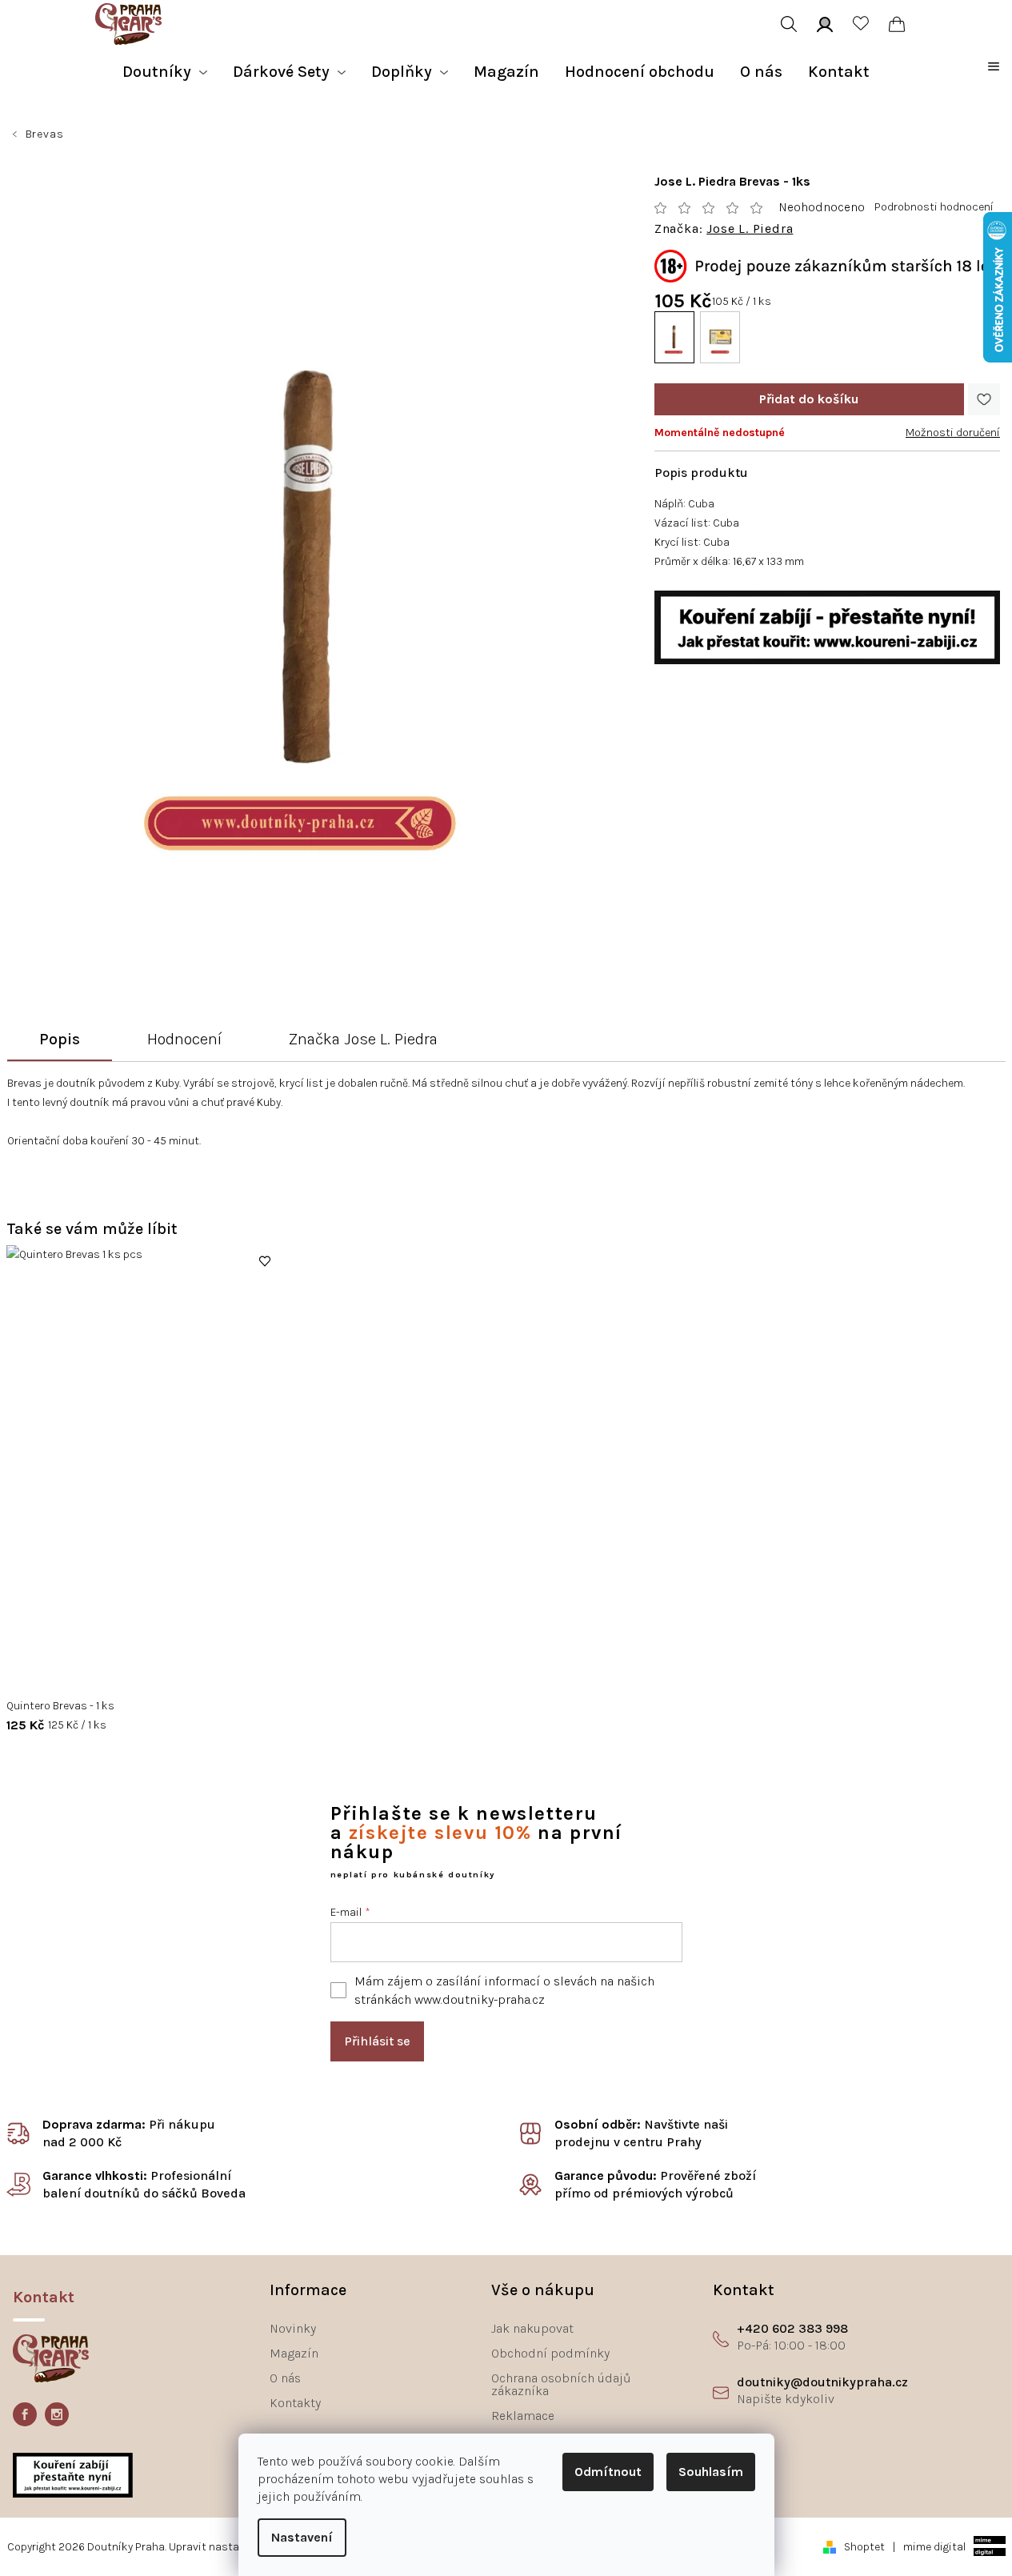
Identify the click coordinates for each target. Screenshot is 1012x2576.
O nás (285, 2378)
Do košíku (809, 399)
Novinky (293, 2328)
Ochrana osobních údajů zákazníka (561, 2384)
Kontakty (295, 2403)
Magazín (294, 2353)
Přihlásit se (377, 2041)
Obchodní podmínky (550, 2353)
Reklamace (523, 2416)
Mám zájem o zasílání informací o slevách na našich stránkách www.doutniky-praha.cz (504, 1990)
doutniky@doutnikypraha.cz (822, 2382)
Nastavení (302, 2537)
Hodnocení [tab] (184, 1039)
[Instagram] (57, 2414)
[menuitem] (165, 72)
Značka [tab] (363, 1039)
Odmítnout (608, 2472)
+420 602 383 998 (792, 2328)
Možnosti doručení (953, 433)
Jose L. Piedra (750, 229)
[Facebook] (25, 2414)
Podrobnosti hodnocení (934, 207)
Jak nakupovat (532, 2328)
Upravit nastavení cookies (236, 2547)
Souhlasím (711, 2472)
